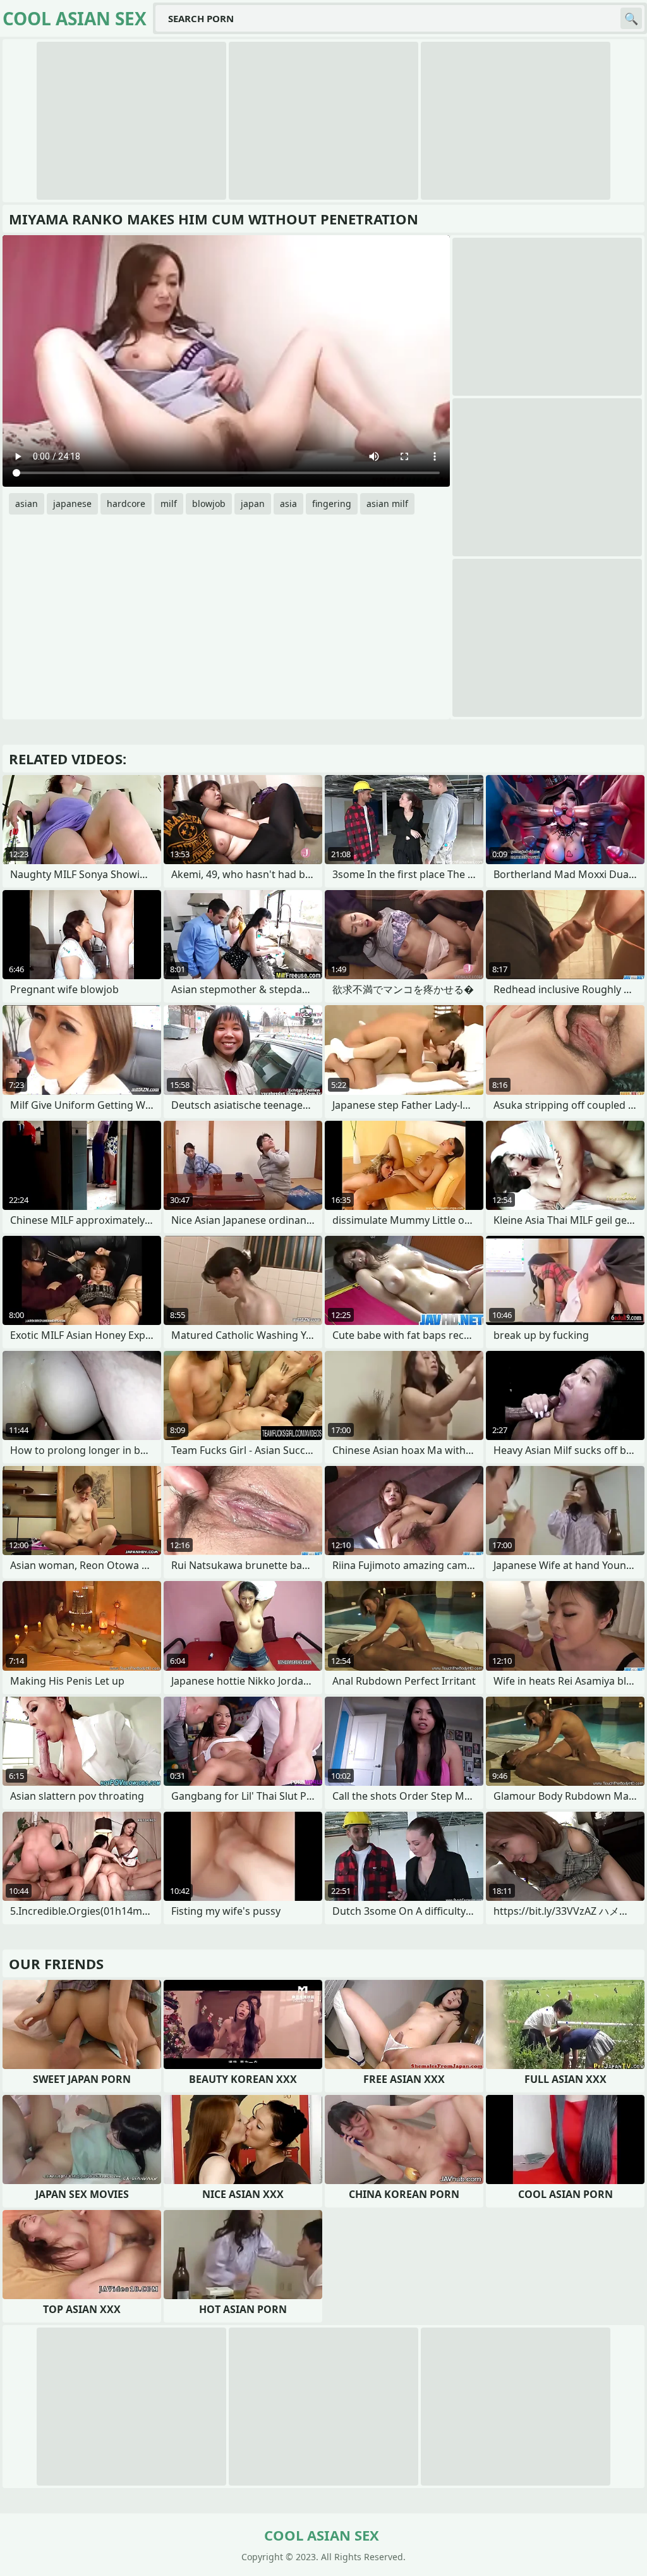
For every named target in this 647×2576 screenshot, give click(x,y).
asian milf (387, 504)
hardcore (126, 504)
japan (253, 504)
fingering (332, 504)
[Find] (631, 18)
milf (169, 504)
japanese (72, 504)
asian (27, 504)
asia (288, 504)
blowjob (209, 504)
